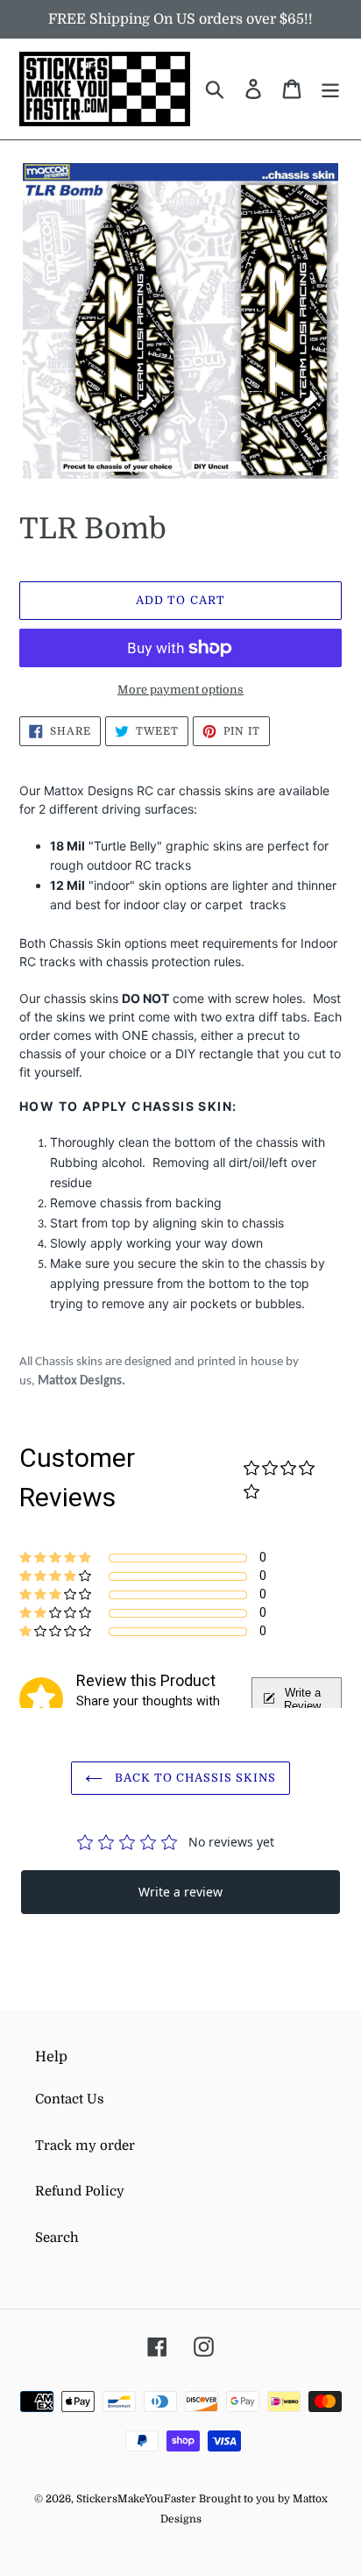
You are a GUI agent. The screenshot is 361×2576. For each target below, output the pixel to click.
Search (57, 2238)
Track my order (85, 2145)
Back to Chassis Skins (194, 1778)
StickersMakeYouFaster (138, 2499)
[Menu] (330, 89)
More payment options (180, 690)
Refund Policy (80, 2191)
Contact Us (70, 2099)
